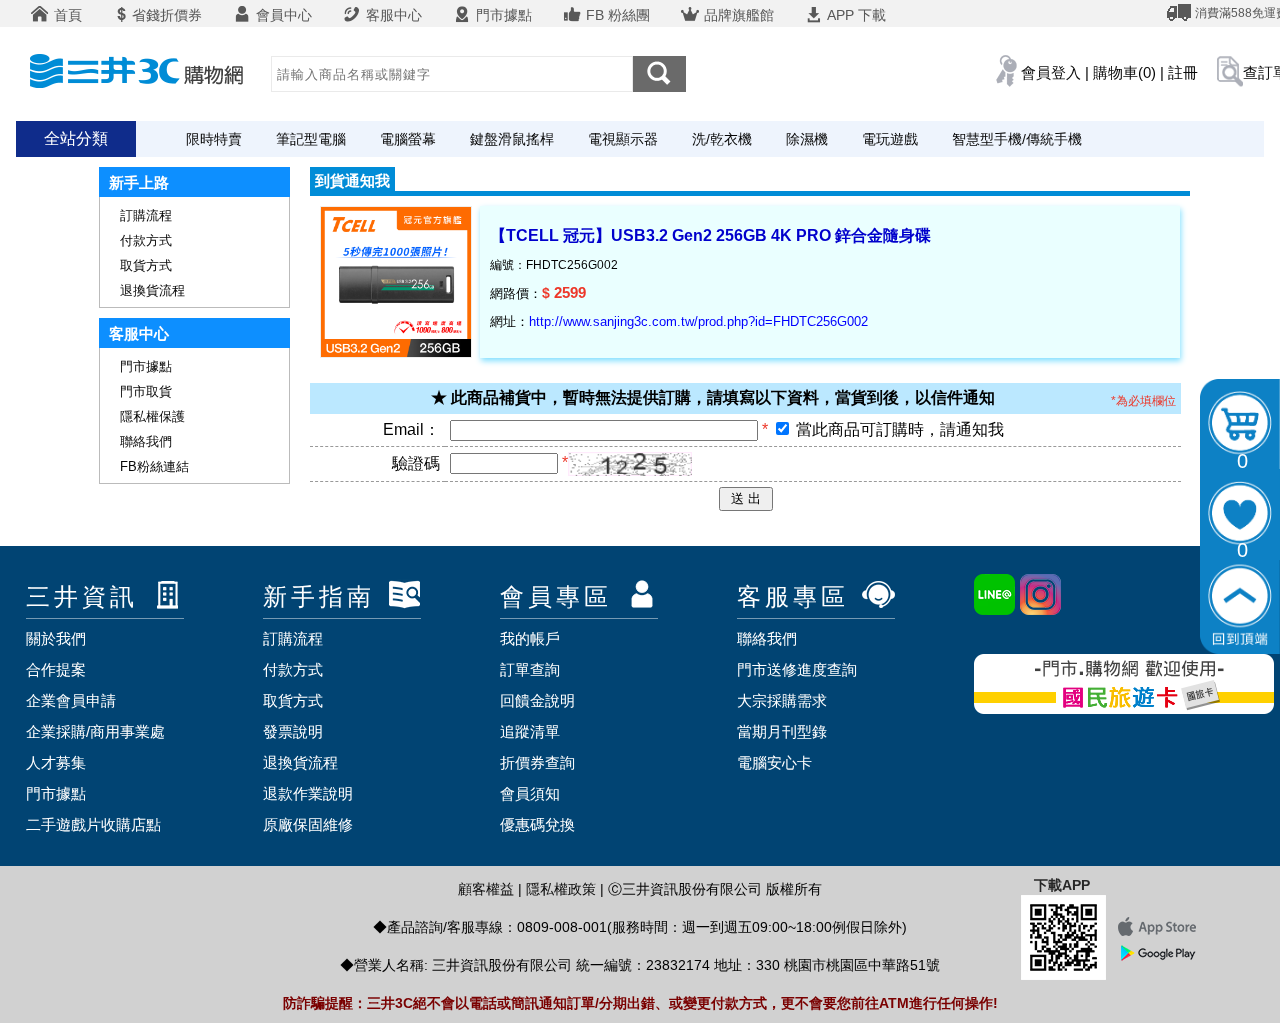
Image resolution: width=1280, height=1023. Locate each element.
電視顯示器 (623, 139)
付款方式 (146, 240)
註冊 (1183, 72)
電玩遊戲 (890, 139)
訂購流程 (146, 215)
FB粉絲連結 (154, 466)
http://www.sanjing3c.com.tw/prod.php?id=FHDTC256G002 (698, 321)
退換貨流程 (152, 290)
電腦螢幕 (408, 139)
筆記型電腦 (311, 139)
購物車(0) (1124, 72)
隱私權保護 (152, 416)
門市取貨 (146, 391)
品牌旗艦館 (737, 15)
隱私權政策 (561, 889)
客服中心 (392, 15)
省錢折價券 (167, 15)
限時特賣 (214, 139)
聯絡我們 (146, 441)
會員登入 (1051, 72)
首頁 (66, 15)
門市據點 (502, 15)
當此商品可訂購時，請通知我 (900, 429)
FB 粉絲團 (616, 15)
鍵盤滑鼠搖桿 (512, 139)
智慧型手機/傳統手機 (1017, 139)
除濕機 (807, 139)
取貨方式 (146, 265)
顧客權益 (486, 889)
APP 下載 (855, 15)
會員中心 (282, 15)
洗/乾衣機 (722, 139)
